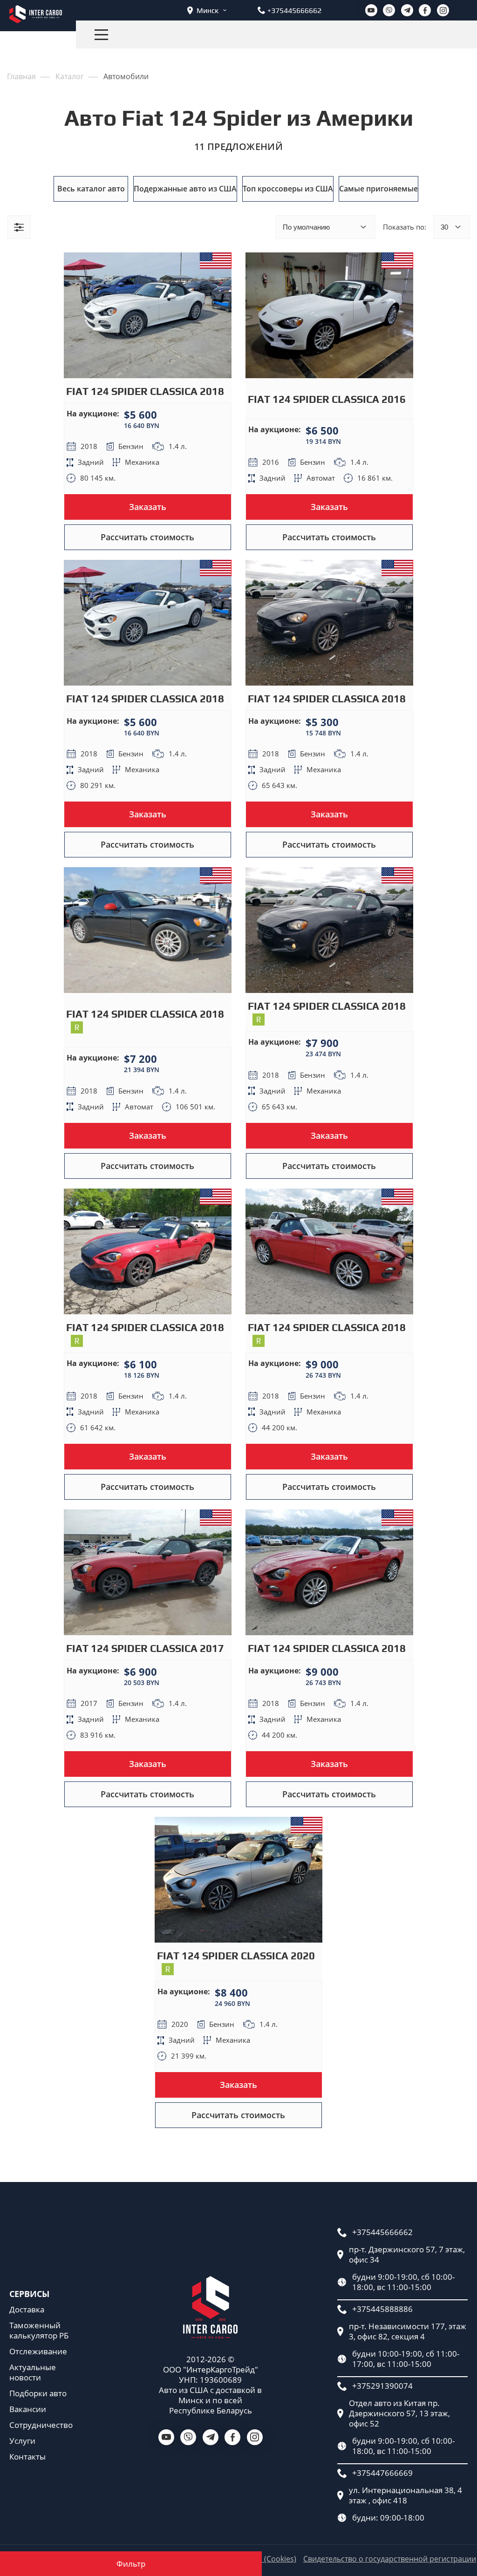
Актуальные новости (33, 2372)
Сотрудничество (41, 2425)
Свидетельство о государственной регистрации (390, 2559)
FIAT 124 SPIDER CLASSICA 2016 (327, 399)
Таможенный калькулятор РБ (39, 2331)
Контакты (27, 2457)
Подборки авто (38, 2393)
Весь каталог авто (91, 189)
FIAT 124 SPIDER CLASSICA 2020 (236, 1956)
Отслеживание (38, 2352)
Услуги (22, 2441)
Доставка (27, 2310)
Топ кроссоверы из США (288, 189)
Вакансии (28, 2409)
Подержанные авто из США (185, 189)
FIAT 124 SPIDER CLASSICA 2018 (145, 391)
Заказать (148, 507)
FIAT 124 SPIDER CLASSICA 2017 (145, 1648)
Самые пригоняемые (378, 189)
